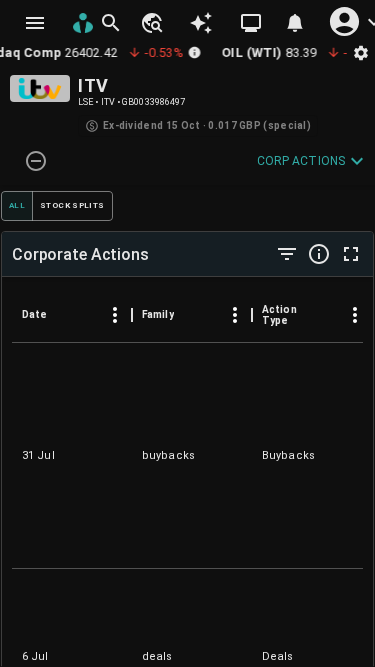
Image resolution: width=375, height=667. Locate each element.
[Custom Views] (251, 23)
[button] (151, 23)
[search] (111, 23)
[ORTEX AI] (201, 23)
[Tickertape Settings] (361, 52)
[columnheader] (72, 315)
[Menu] (115, 315)
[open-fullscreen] (351, 254)
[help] (319, 254)
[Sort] (61, 315)
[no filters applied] (287, 254)
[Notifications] (295, 23)
